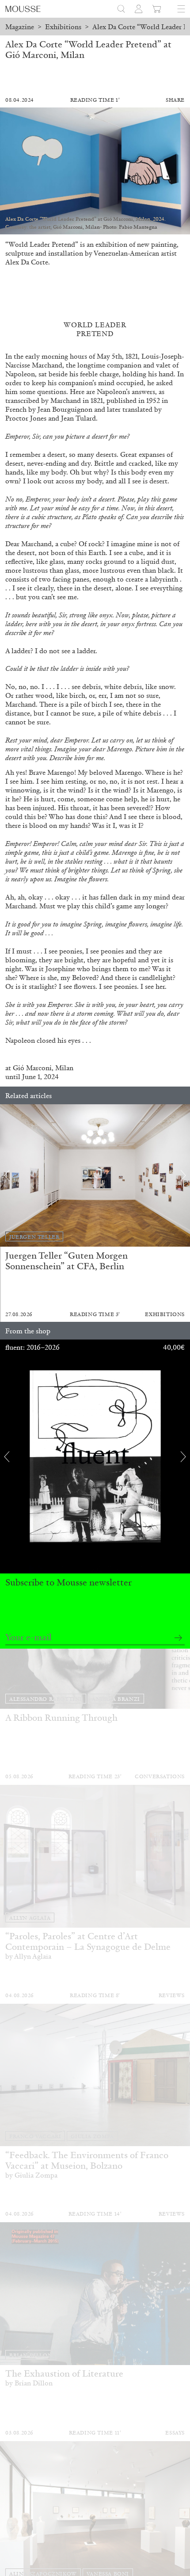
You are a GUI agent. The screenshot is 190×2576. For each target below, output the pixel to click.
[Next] (183, 1175)
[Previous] (7, 1175)
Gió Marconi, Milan (43, 1068)
